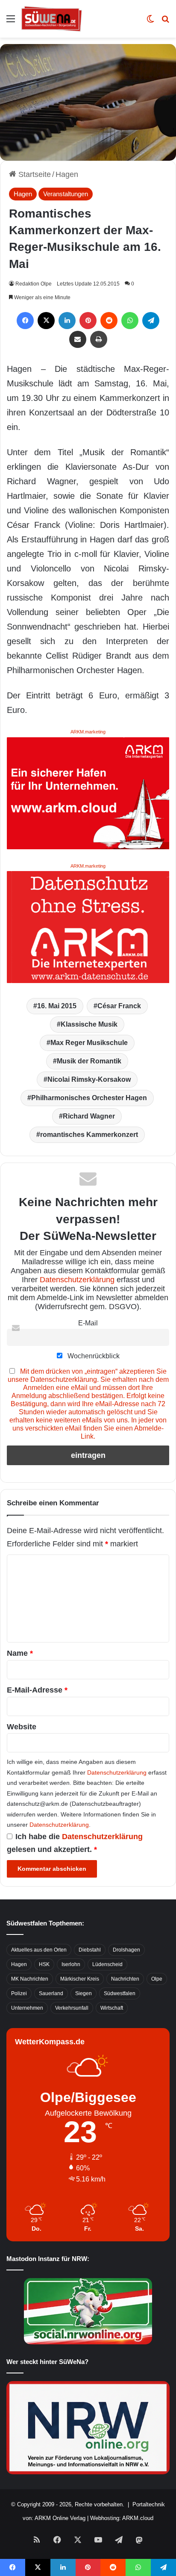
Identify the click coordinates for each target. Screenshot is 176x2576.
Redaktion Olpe (34, 284)
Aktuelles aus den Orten (39, 1950)
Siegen (84, 1993)
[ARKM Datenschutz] (88, 927)
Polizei (19, 1993)
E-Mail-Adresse (37, 1690)
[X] (46, 321)
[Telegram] (151, 321)
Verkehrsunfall (72, 2008)
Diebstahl (90, 1950)
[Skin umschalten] (150, 22)
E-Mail (88, 1323)
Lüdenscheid (107, 1964)
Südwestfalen (120, 1993)
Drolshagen (126, 1950)
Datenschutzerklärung (77, 1280)
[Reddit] (109, 321)
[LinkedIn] (67, 321)
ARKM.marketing (88, 732)
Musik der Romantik (89, 1061)
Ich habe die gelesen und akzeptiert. (75, 1843)
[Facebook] (25, 321)
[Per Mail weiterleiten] (78, 339)
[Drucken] (99, 339)
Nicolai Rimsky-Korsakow (89, 1079)
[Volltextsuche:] (165, 22)
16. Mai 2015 (57, 1006)
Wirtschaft (112, 2008)
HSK (44, 1964)
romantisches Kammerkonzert (89, 1135)
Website (22, 1727)
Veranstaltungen (66, 194)
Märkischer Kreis (80, 1979)
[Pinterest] (88, 321)
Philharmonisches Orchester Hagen (89, 1098)
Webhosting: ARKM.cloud (122, 2518)
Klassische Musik (89, 1024)
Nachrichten (125, 1979)
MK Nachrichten (30, 1979)
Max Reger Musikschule (89, 1043)
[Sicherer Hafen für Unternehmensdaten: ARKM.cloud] (88, 792)
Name (20, 1653)
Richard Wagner (89, 1116)
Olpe (157, 1979)
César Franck (119, 1006)
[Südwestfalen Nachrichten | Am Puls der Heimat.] (52, 19)
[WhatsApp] (130, 321)
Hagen (67, 174)
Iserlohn (71, 1964)
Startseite (34, 174)
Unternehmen (27, 2008)
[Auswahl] (11, 22)
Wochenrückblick (93, 1356)
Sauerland (51, 1993)
